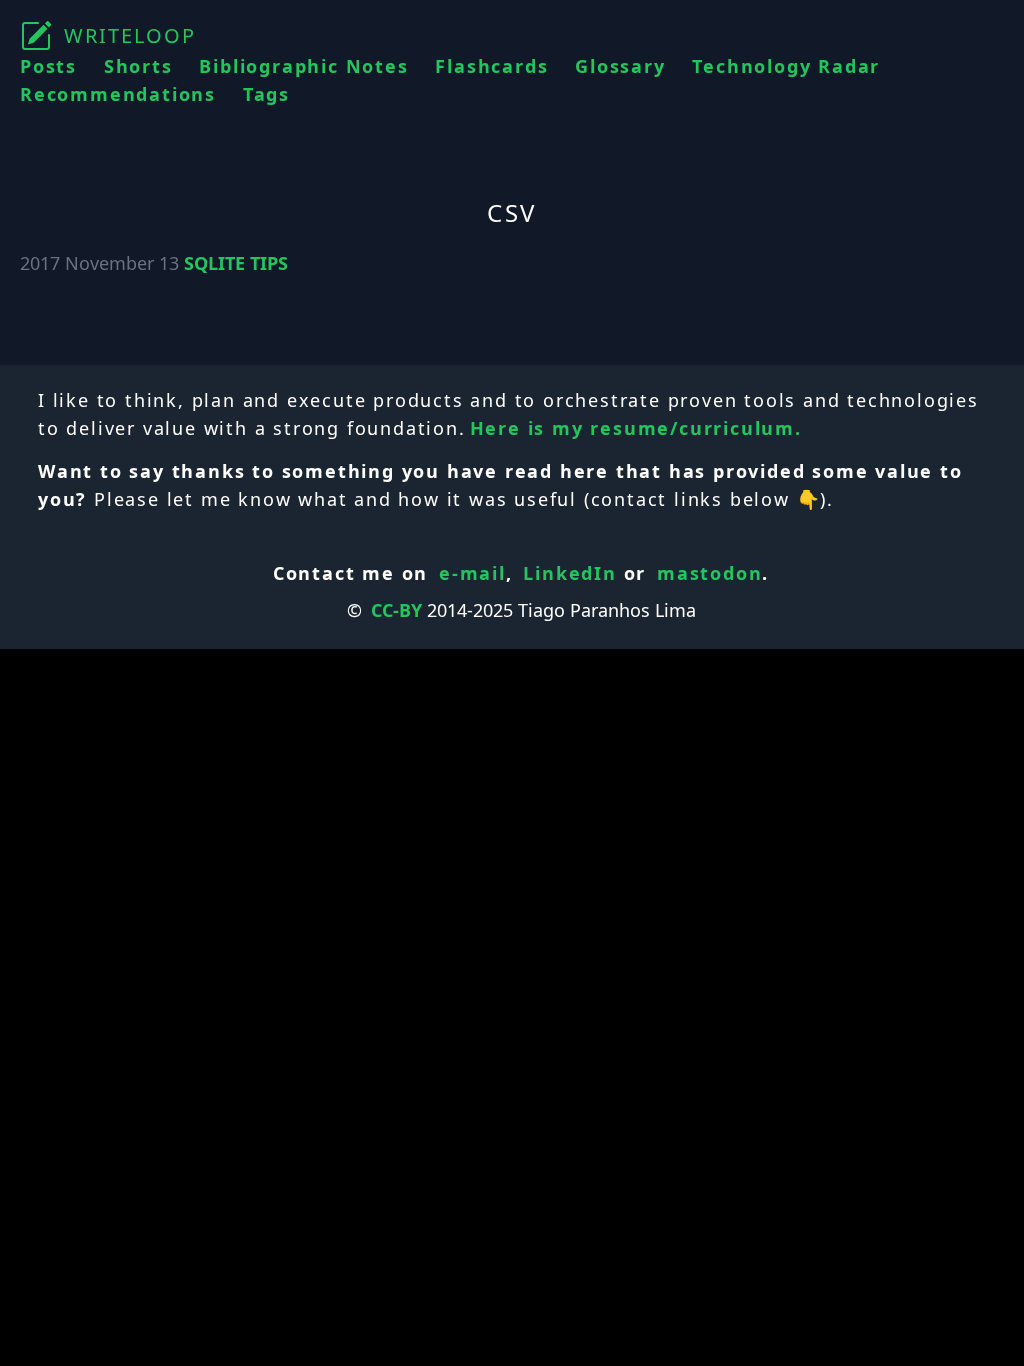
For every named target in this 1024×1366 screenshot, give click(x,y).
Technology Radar (786, 66)
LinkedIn (569, 573)
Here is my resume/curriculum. (636, 428)
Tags (266, 94)
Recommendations (118, 94)
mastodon (709, 573)
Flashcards (491, 66)
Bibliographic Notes (303, 66)
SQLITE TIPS (236, 263)
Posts (48, 66)
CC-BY (396, 610)
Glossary (620, 66)
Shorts (138, 66)
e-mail (472, 573)
